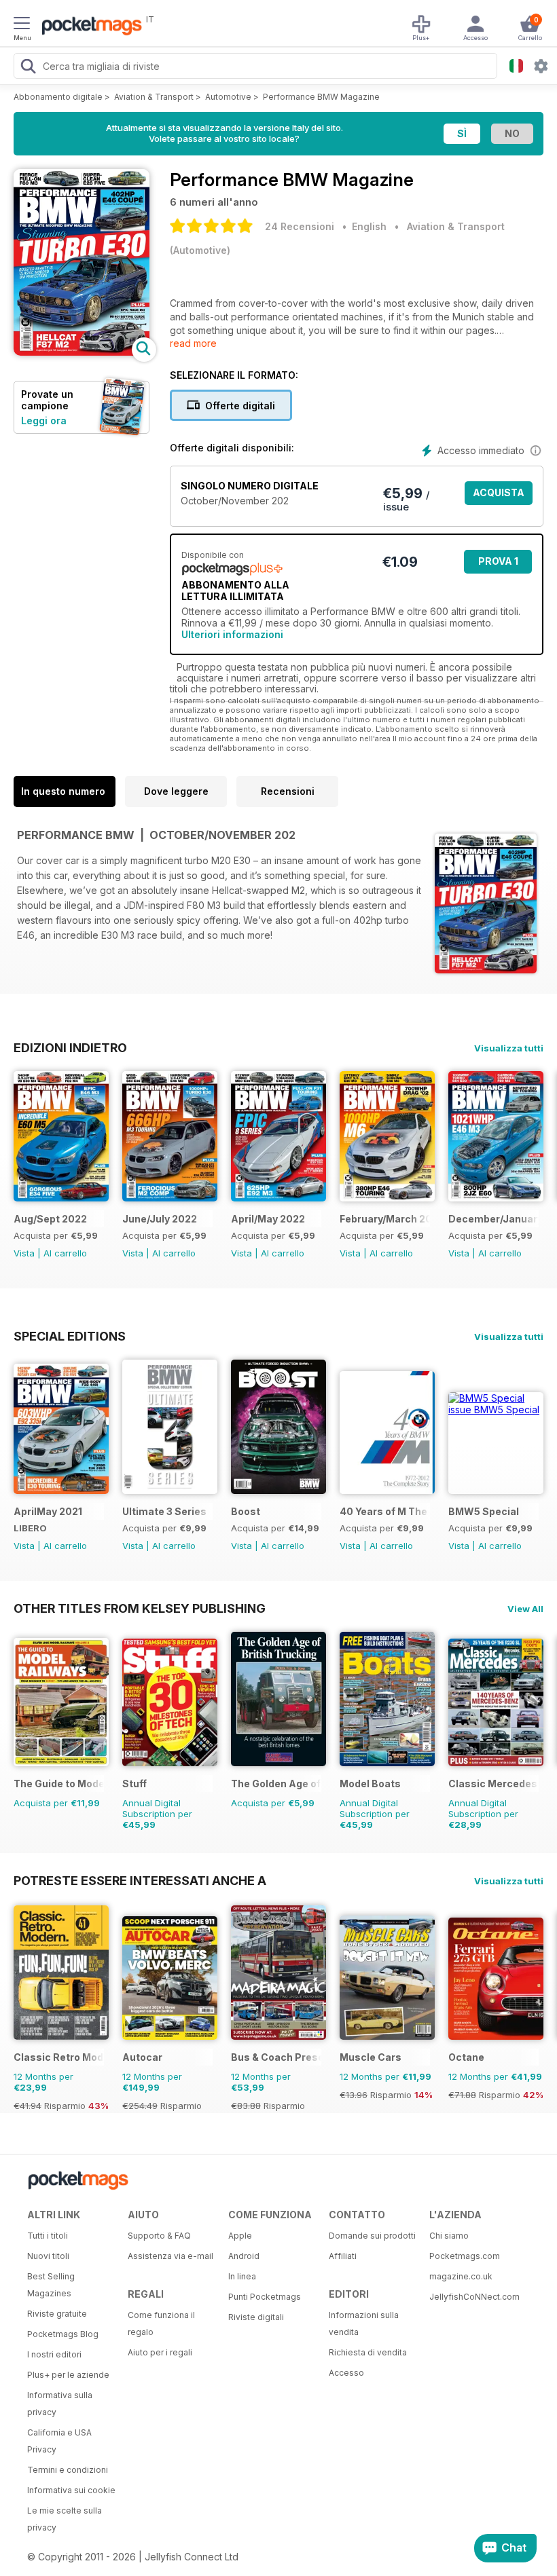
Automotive (228, 97)
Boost (246, 1511)
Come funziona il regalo (161, 2323)
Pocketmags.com (465, 2256)
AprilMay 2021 (48, 1511)
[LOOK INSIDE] (82, 352)
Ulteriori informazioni (232, 634)
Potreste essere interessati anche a (140, 1880)
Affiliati (343, 2256)
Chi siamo (449, 2236)
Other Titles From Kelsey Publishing (140, 1608)
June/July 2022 (160, 1219)
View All (525, 1609)
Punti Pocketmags (265, 2297)
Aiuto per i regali (160, 2352)
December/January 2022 (493, 1219)
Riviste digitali (256, 2317)
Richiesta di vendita (368, 2352)
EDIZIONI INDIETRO (70, 1047)
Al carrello (65, 1253)
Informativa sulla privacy (60, 2404)
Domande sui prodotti (372, 2236)
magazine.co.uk (461, 2276)
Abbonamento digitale (58, 97)
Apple (240, 2236)
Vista (24, 1253)
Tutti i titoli (48, 2236)
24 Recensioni (300, 226)
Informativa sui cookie (71, 2490)
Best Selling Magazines (51, 2285)
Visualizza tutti (509, 1048)
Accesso (346, 2373)
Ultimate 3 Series (164, 1511)
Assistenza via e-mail (170, 2256)
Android (244, 2256)
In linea (242, 2276)
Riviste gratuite (57, 2314)
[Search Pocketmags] (28, 68)
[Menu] (22, 25)
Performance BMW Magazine (321, 97)
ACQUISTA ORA (499, 496)
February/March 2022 (385, 1219)
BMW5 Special (484, 1511)
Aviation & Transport (154, 97)
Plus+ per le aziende (68, 2375)
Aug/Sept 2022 (50, 1219)
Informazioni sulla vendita (364, 2323)
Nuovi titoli (48, 2256)
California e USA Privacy (59, 2441)
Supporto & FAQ (159, 2236)
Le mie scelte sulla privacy (65, 2519)
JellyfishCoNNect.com (474, 2297)
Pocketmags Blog (63, 2334)
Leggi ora (44, 421)
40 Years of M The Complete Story (385, 1511)
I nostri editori (54, 2354)
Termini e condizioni (68, 2470)
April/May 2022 (268, 1219)
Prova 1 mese (498, 564)
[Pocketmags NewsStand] (88, 27)
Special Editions (70, 1336)
